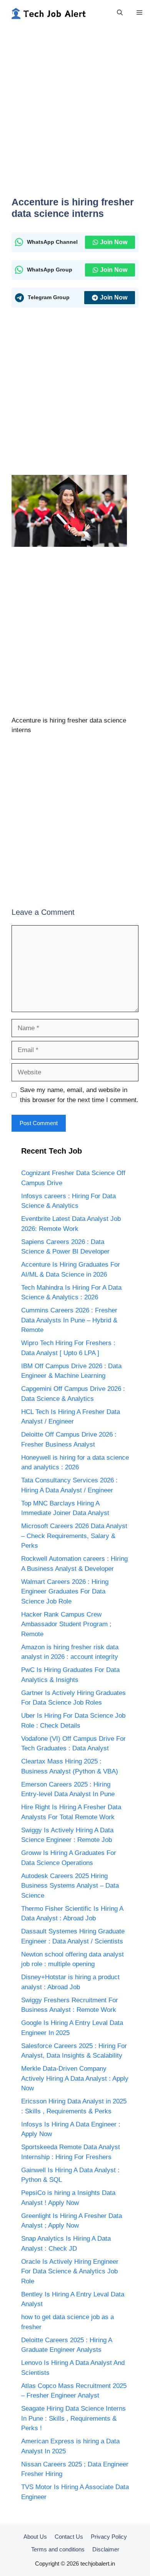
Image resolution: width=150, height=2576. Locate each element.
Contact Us (69, 2537)
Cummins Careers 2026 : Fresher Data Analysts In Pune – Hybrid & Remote (69, 1320)
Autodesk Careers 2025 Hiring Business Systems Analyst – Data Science (70, 1886)
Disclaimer (106, 2549)
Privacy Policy (109, 2537)
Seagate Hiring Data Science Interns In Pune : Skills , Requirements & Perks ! (73, 2418)
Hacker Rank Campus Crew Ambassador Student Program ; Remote (66, 1624)
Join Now (114, 242)
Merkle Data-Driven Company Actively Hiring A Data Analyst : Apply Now (75, 2078)
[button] (120, 13)
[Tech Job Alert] (48, 13)
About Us (35, 2537)
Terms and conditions (58, 2549)
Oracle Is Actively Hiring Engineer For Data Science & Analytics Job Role (70, 2271)
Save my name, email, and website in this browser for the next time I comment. (79, 1095)
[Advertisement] (75, 115)
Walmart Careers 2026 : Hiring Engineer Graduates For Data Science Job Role (65, 1592)
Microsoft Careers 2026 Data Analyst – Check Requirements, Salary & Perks (74, 1536)
